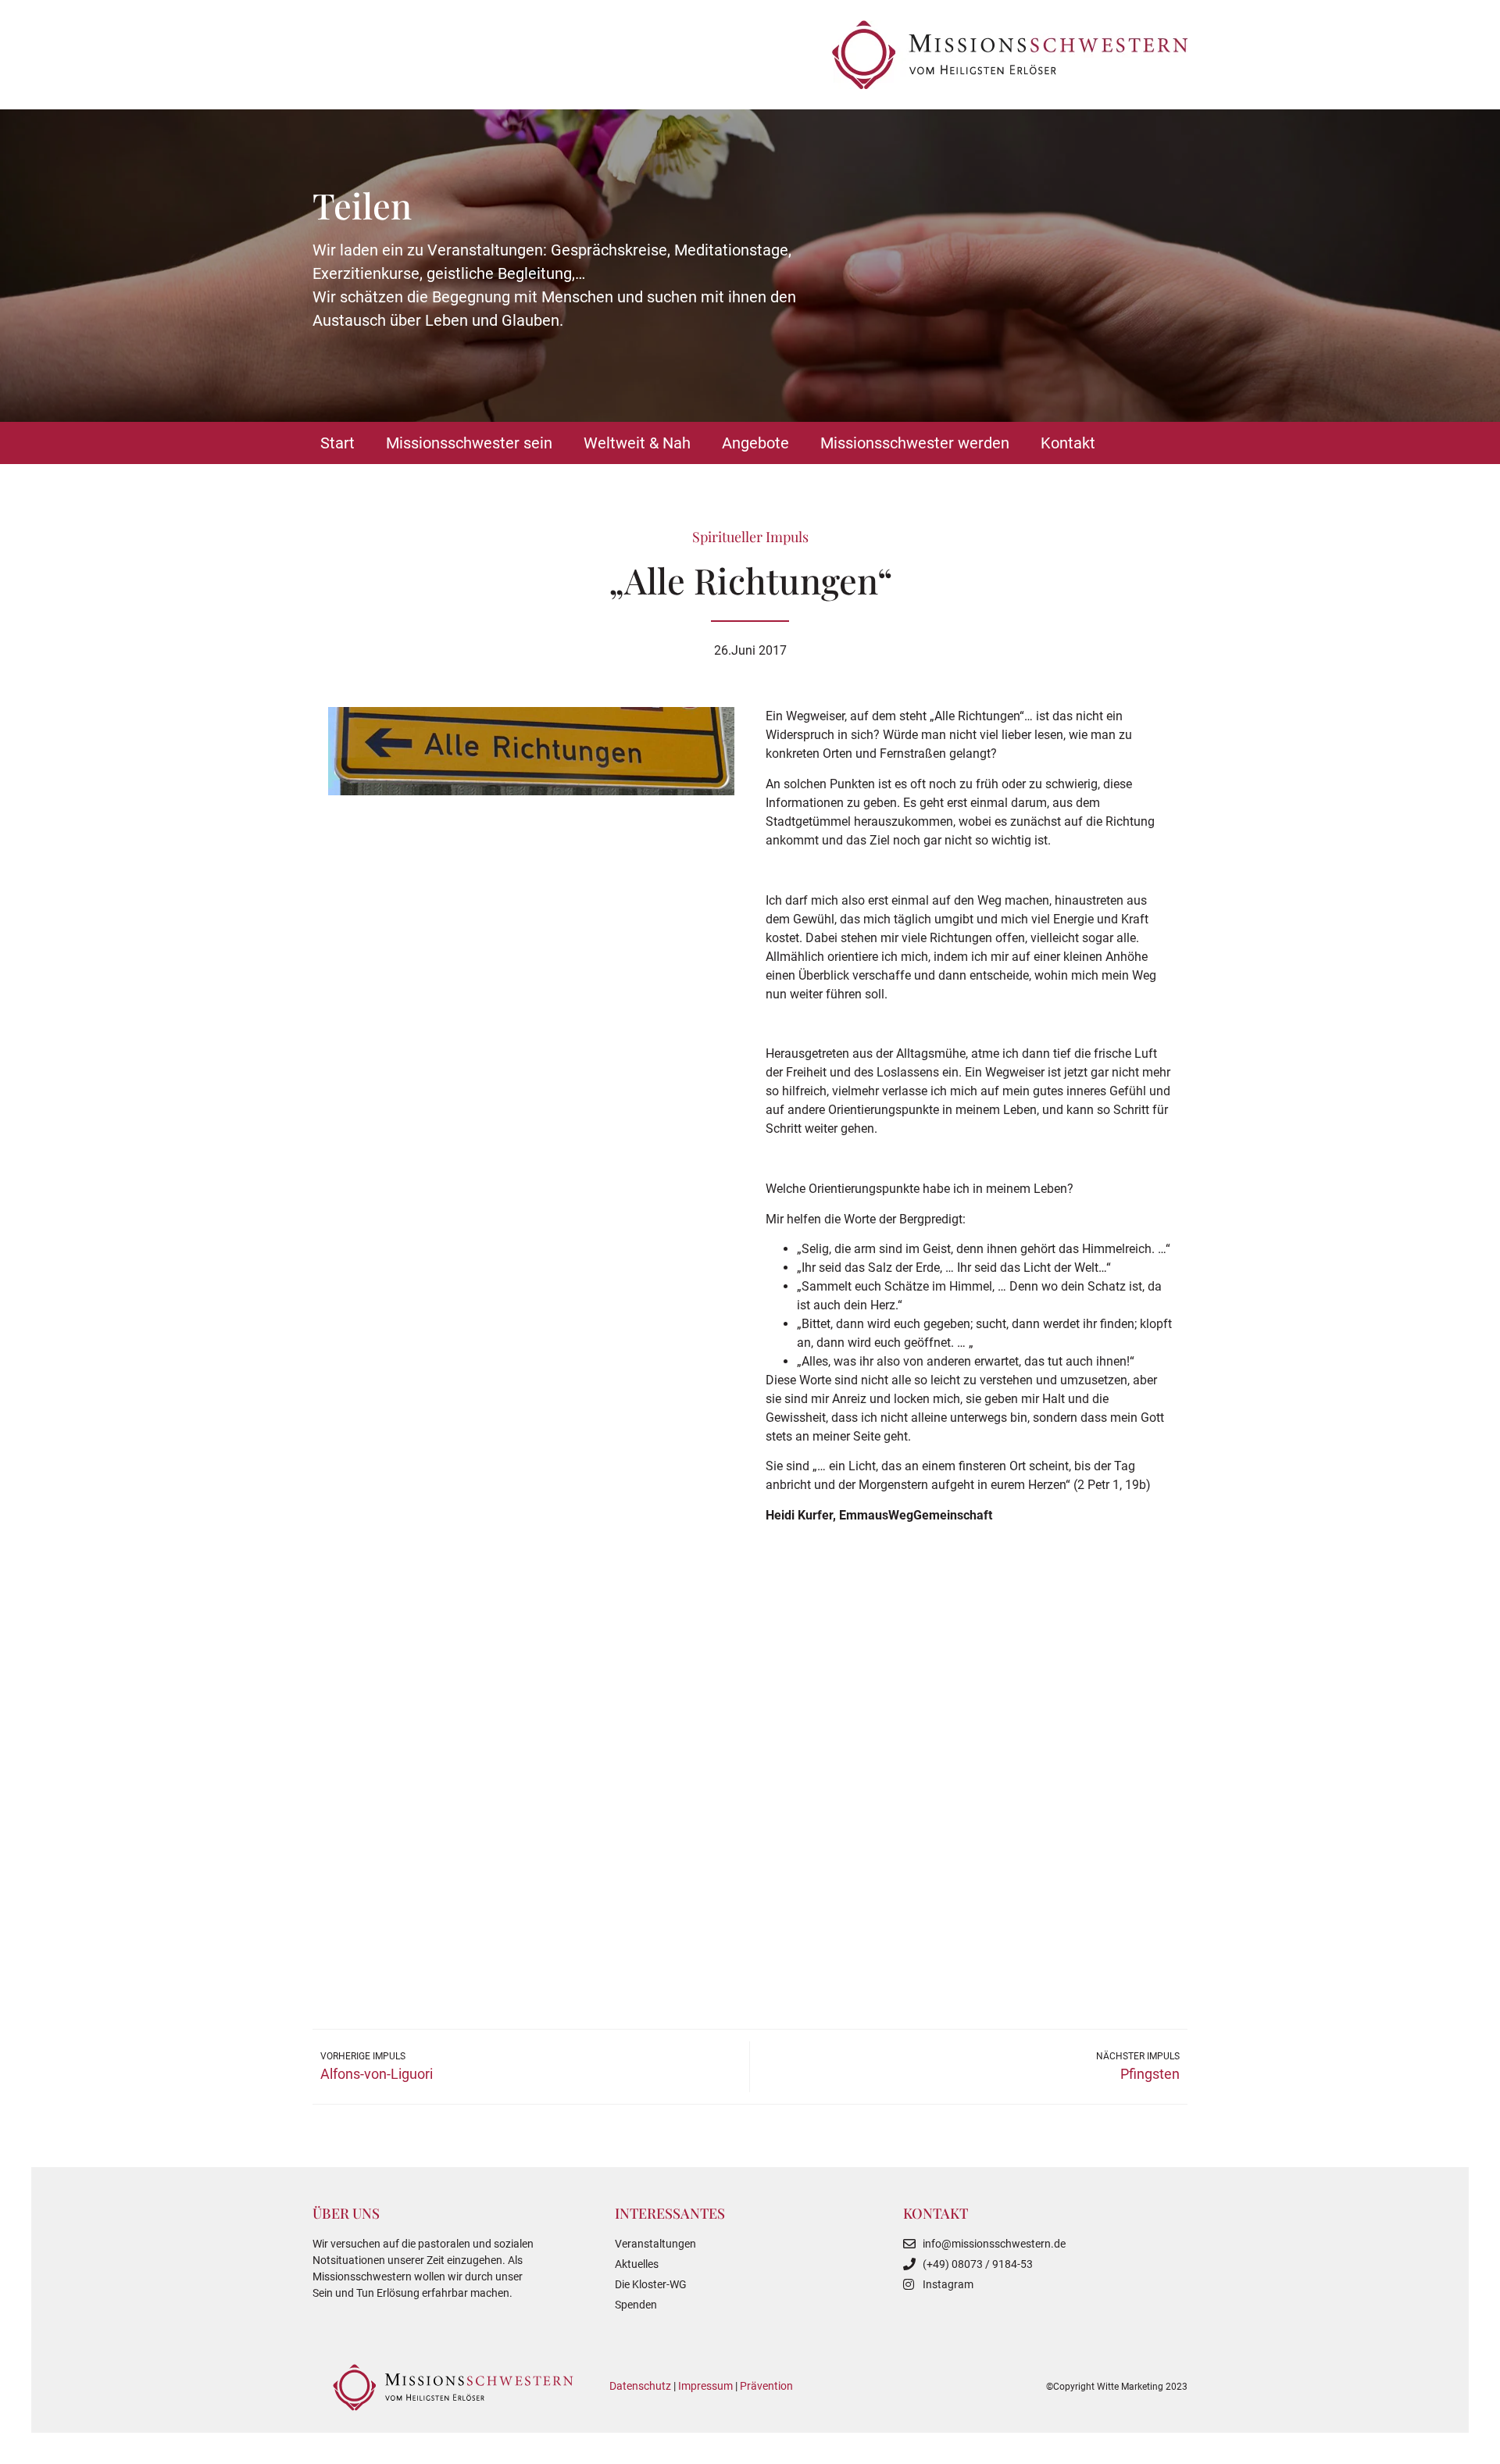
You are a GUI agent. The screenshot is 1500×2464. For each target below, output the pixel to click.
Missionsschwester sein (469, 443)
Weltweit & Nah (637, 443)
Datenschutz (640, 2386)
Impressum (705, 2386)
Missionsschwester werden (915, 443)
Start (337, 443)
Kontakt (1068, 443)
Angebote (755, 443)
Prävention (766, 2386)
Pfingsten (1150, 2074)
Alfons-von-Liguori (377, 2074)
